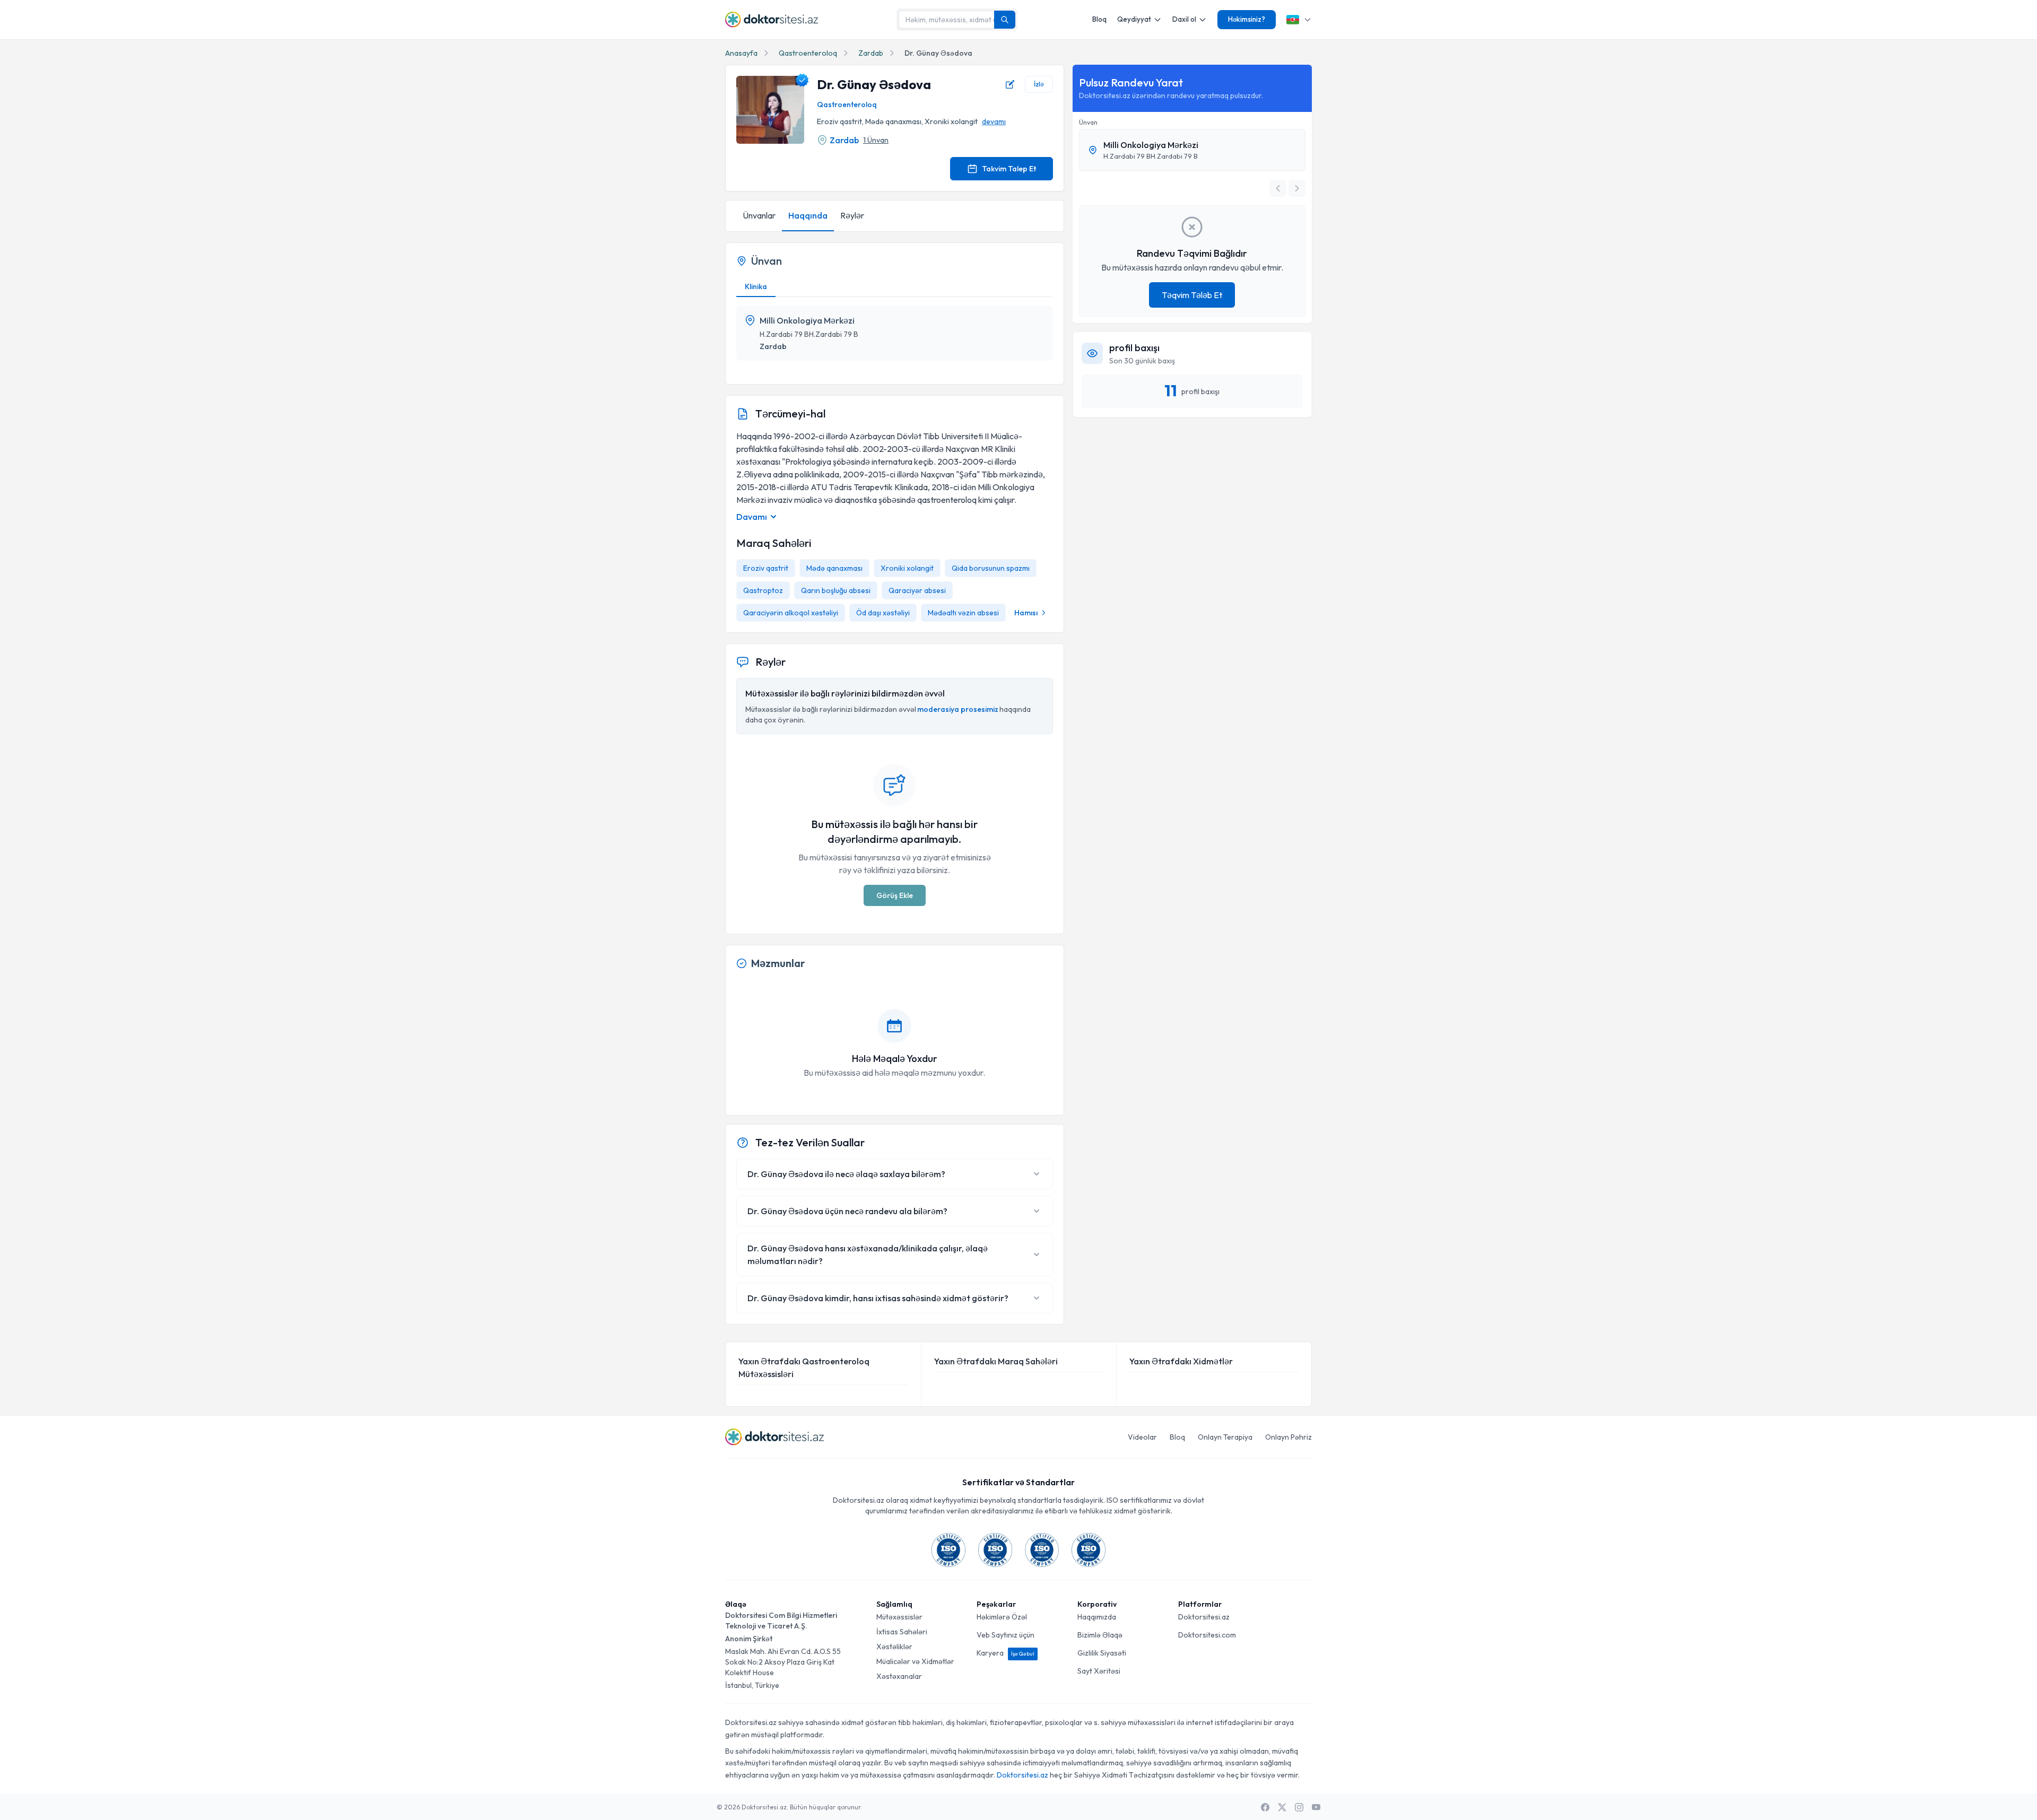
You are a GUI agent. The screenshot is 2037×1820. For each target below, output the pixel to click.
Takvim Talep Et (1009, 169)
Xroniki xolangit (907, 568)
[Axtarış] (1005, 20)
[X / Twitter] (1282, 1807)
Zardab (871, 53)
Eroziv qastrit (766, 568)
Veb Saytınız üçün (1006, 1635)
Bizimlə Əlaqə (1100, 1635)
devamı (994, 121)
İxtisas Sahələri (902, 1632)
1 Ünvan (876, 140)
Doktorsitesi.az (1204, 1617)
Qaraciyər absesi (917, 590)
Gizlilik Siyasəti (1102, 1653)
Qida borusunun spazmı (991, 568)
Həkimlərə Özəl (1002, 1617)
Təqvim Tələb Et (1192, 295)
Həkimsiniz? (1247, 19)
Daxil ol (1184, 19)
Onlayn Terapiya (1225, 1437)
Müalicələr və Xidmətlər (915, 1661)
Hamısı (1026, 613)
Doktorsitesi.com (1207, 1635)
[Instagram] (1299, 1807)
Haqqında (808, 215)
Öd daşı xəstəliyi (883, 613)
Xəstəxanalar (899, 1676)
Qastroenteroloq (808, 53)
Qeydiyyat (1134, 19)
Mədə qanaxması (834, 568)
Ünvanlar (759, 215)
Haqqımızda (1097, 1617)
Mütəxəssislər (899, 1617)
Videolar (1142, 1437)
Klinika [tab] (756, 286)
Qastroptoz (763, 590)
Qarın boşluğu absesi (836, 590)
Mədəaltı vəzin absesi (963, 613)
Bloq (1099, 19)
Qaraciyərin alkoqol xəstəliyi (791, 613)
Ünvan (1088, 122)
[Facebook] (1265, 1807)
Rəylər (852, 215)
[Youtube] (1316, 1807)
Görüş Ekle (895, 895)
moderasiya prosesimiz (958, 709)
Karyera (1006, 1653)
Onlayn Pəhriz (1289, 1437)
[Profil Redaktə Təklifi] (1010, 84)
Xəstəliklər (894, 1647)
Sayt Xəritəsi (1099, 1671)
